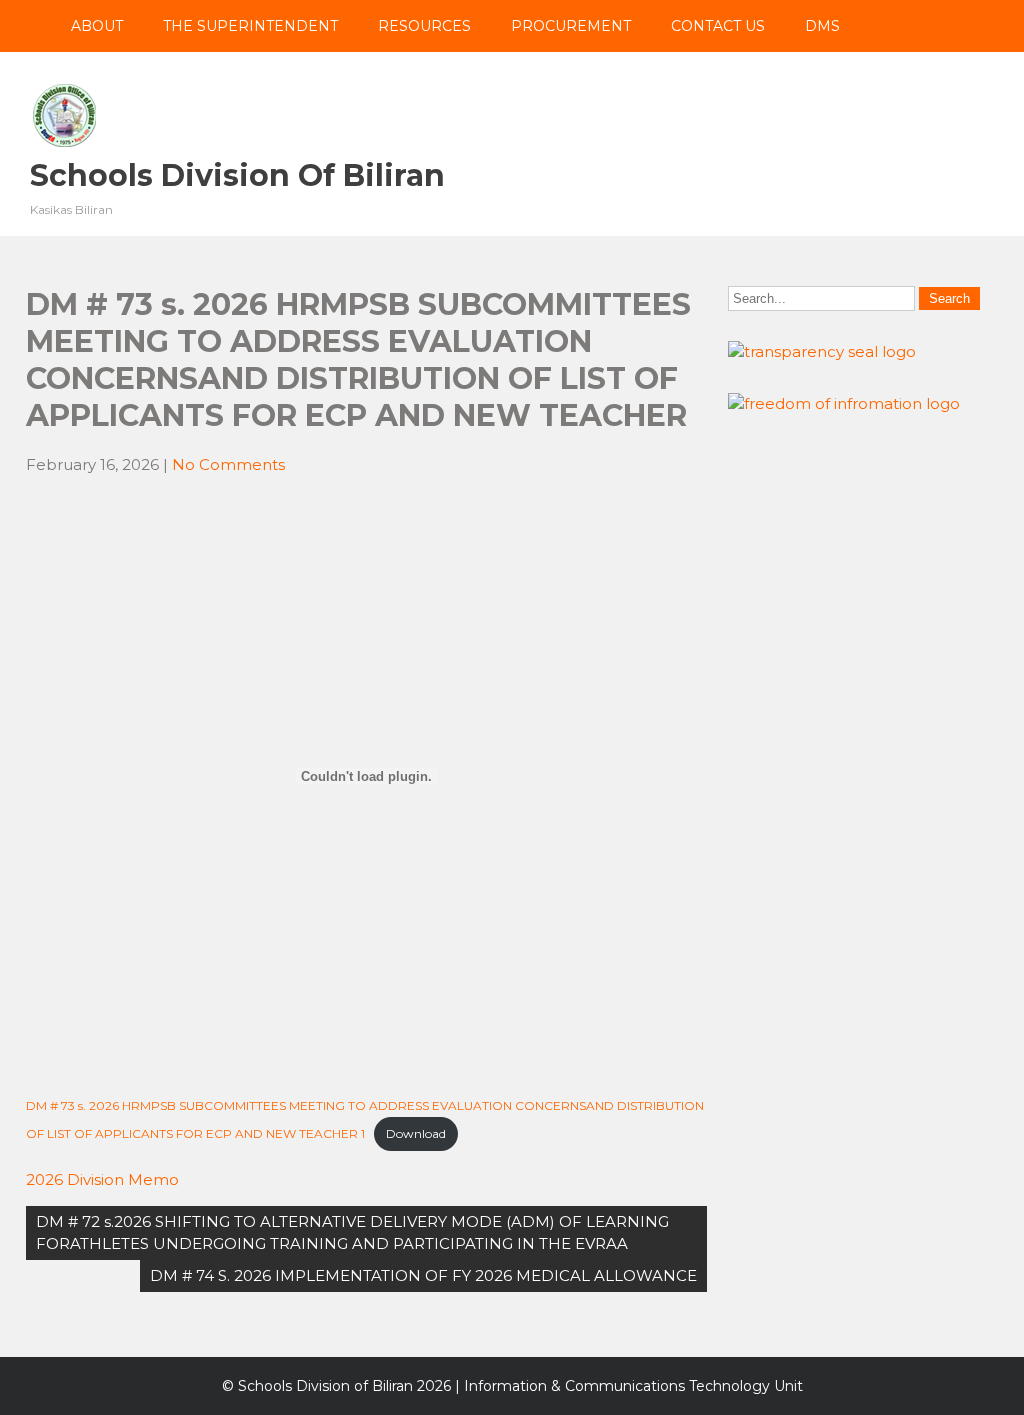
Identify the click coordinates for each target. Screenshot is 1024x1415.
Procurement (571, 26)
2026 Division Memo (102, 1179)
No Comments (228, 464)
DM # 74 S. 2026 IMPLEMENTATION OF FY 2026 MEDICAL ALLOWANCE (423, 1275)
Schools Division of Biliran (237, 175)
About (97, 26)
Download (416, 1133)
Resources (424, 26)
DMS (822, 26)
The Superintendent (250, 26)
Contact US (718, 26)
